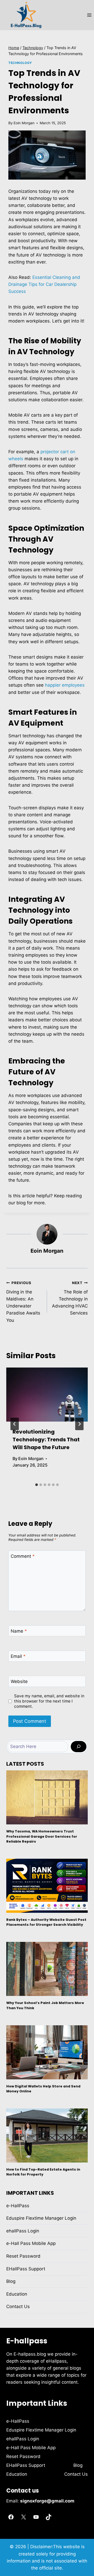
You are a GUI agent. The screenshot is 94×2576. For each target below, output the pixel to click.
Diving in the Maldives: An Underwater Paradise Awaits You (23, 1302)
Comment (23, 1556)
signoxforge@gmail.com (47, 2501)
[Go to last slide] (15, 1424)
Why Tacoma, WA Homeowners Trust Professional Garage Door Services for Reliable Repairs (42, 1836)
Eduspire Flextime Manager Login (41, 2218)
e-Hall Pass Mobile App (31, 2243)
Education (17, 2294)
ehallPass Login (23, 2231)
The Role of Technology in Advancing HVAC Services (70, 1298)
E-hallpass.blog (30, 2354)
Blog (11, 2281)
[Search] (79, 1747)
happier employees (65, 685)
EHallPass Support (26, 2269)
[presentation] (47, 1395)
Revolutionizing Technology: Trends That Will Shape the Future (46, 1440)
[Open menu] (89, 15)
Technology (20, 63)
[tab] (37, 1485)
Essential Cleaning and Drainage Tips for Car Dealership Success (44, 284)
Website (19, 1681)
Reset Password (23, 2256)
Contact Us (18, 2306)
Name (19, 1631)
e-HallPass (18, 2206)
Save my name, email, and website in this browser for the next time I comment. (49, 1701)
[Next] (79, 1424)
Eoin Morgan (24, 123)
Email (18, 1656)
